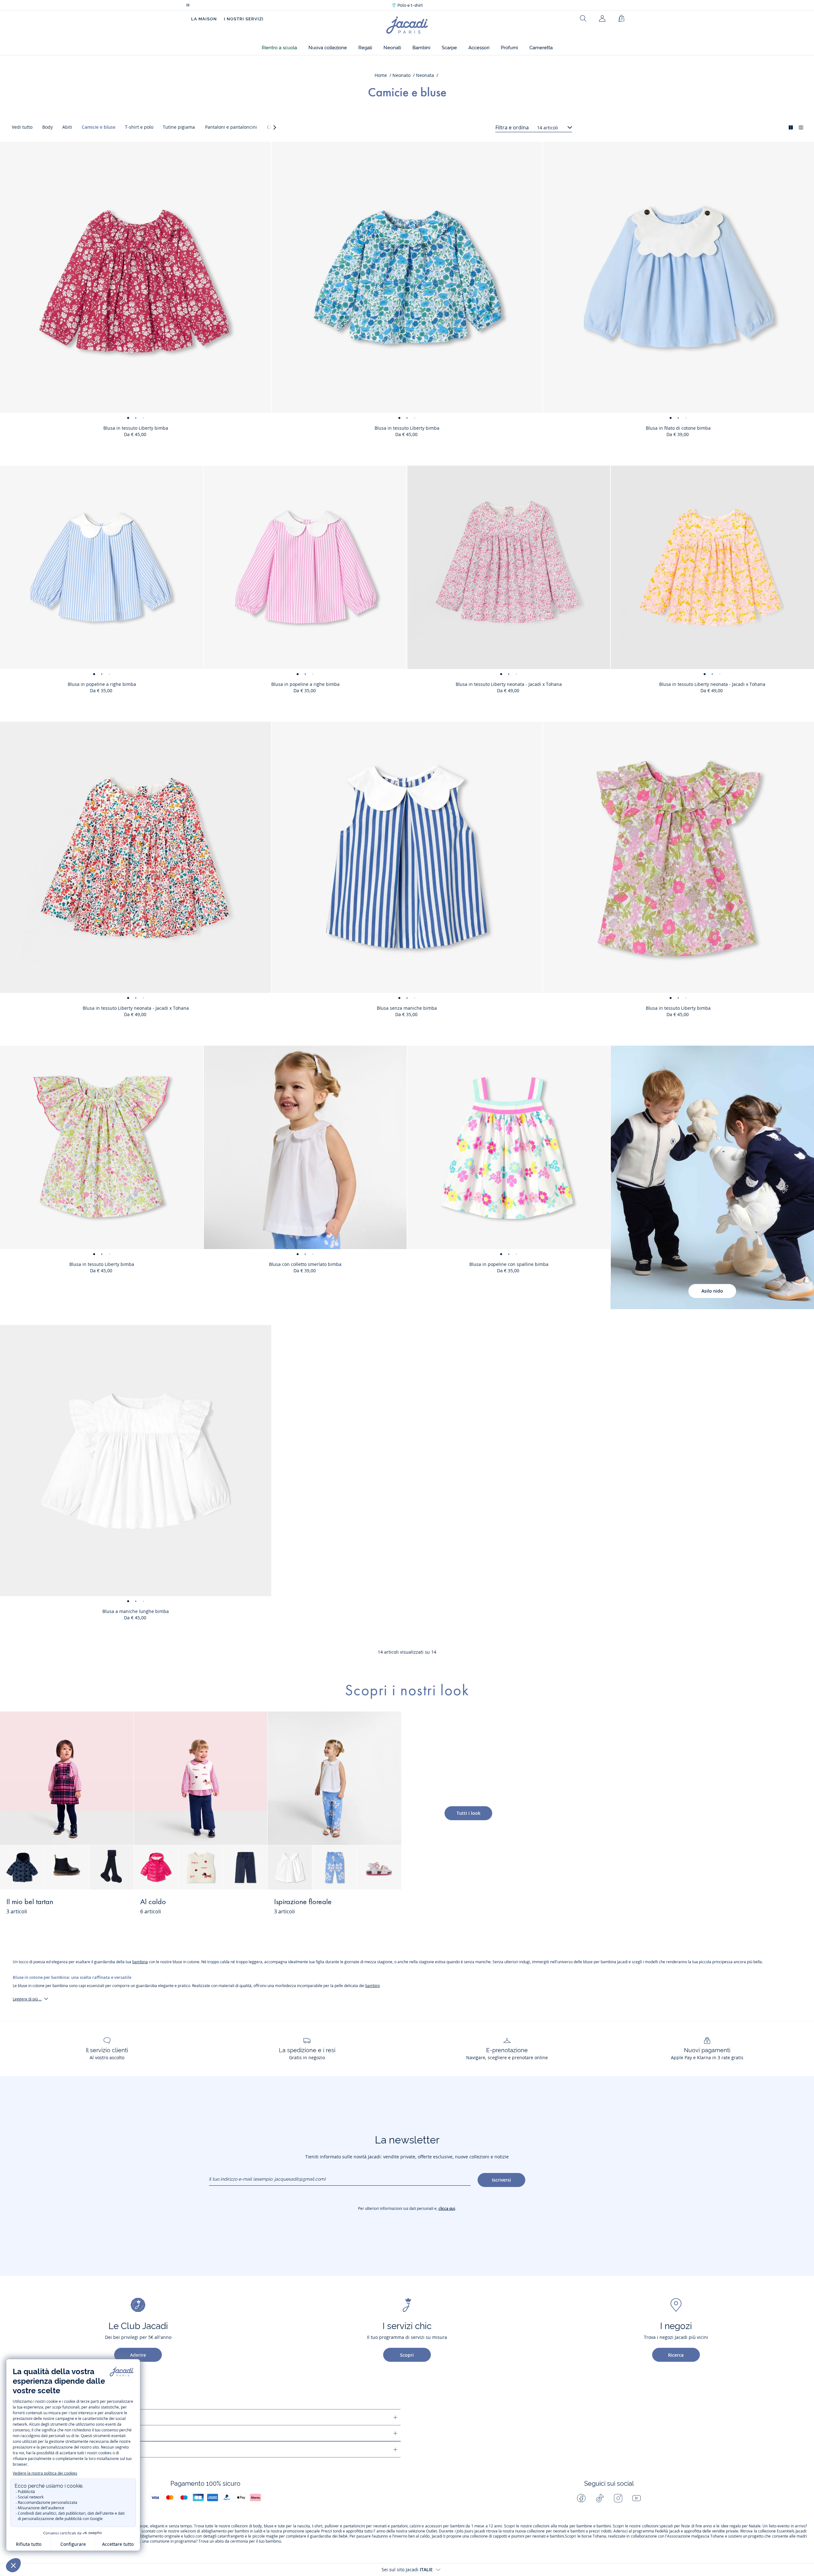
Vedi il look (108, 1906)
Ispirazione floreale (303, 1902)
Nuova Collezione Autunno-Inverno (407, 5)
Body (48, 127)
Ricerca (676, 2355)
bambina (140, 1962)
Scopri (407, 2355)
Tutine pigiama (179, 127)
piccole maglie (265, 2536)
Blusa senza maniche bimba (407, 1008)
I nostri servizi (244, 19)
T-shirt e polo (139, 127)
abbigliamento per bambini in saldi (232, 2531)
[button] (279, 48)
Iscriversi (501, 2180)
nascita (304, 2526)
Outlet (431, 2531)
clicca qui (447, 2208)
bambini (373, 1986)
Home (381, 75)
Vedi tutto (22, 127)
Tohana (599, 2536)
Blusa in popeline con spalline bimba (509, 1264)
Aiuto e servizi (49, 2417)
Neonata (425, 75)
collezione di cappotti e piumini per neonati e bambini (517, 2536)
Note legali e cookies (58, 2449)
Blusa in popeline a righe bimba (102, 684)
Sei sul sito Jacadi (407, 2569)
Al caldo (153, 1902)
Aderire (138, 2355)
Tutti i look (469, 1813)
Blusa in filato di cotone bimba (678, 428)
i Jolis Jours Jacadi (470, 2531)
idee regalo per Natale (741, 2526)
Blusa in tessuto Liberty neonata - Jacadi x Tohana (509, 684)
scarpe (142, 2526)
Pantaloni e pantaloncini (231, 127)
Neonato (401, 75)
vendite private (725, 2531)
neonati (380, 2526)
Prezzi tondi (331, 2531)
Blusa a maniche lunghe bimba (136, 1611)
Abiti (67, 127)
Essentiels (786, 2531)
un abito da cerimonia (229, 2541)
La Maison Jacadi (52, 2433)
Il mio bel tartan (30, 1902)
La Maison (204, 19)
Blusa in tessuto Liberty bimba (136, 428)
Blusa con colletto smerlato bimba (305, 1264)
